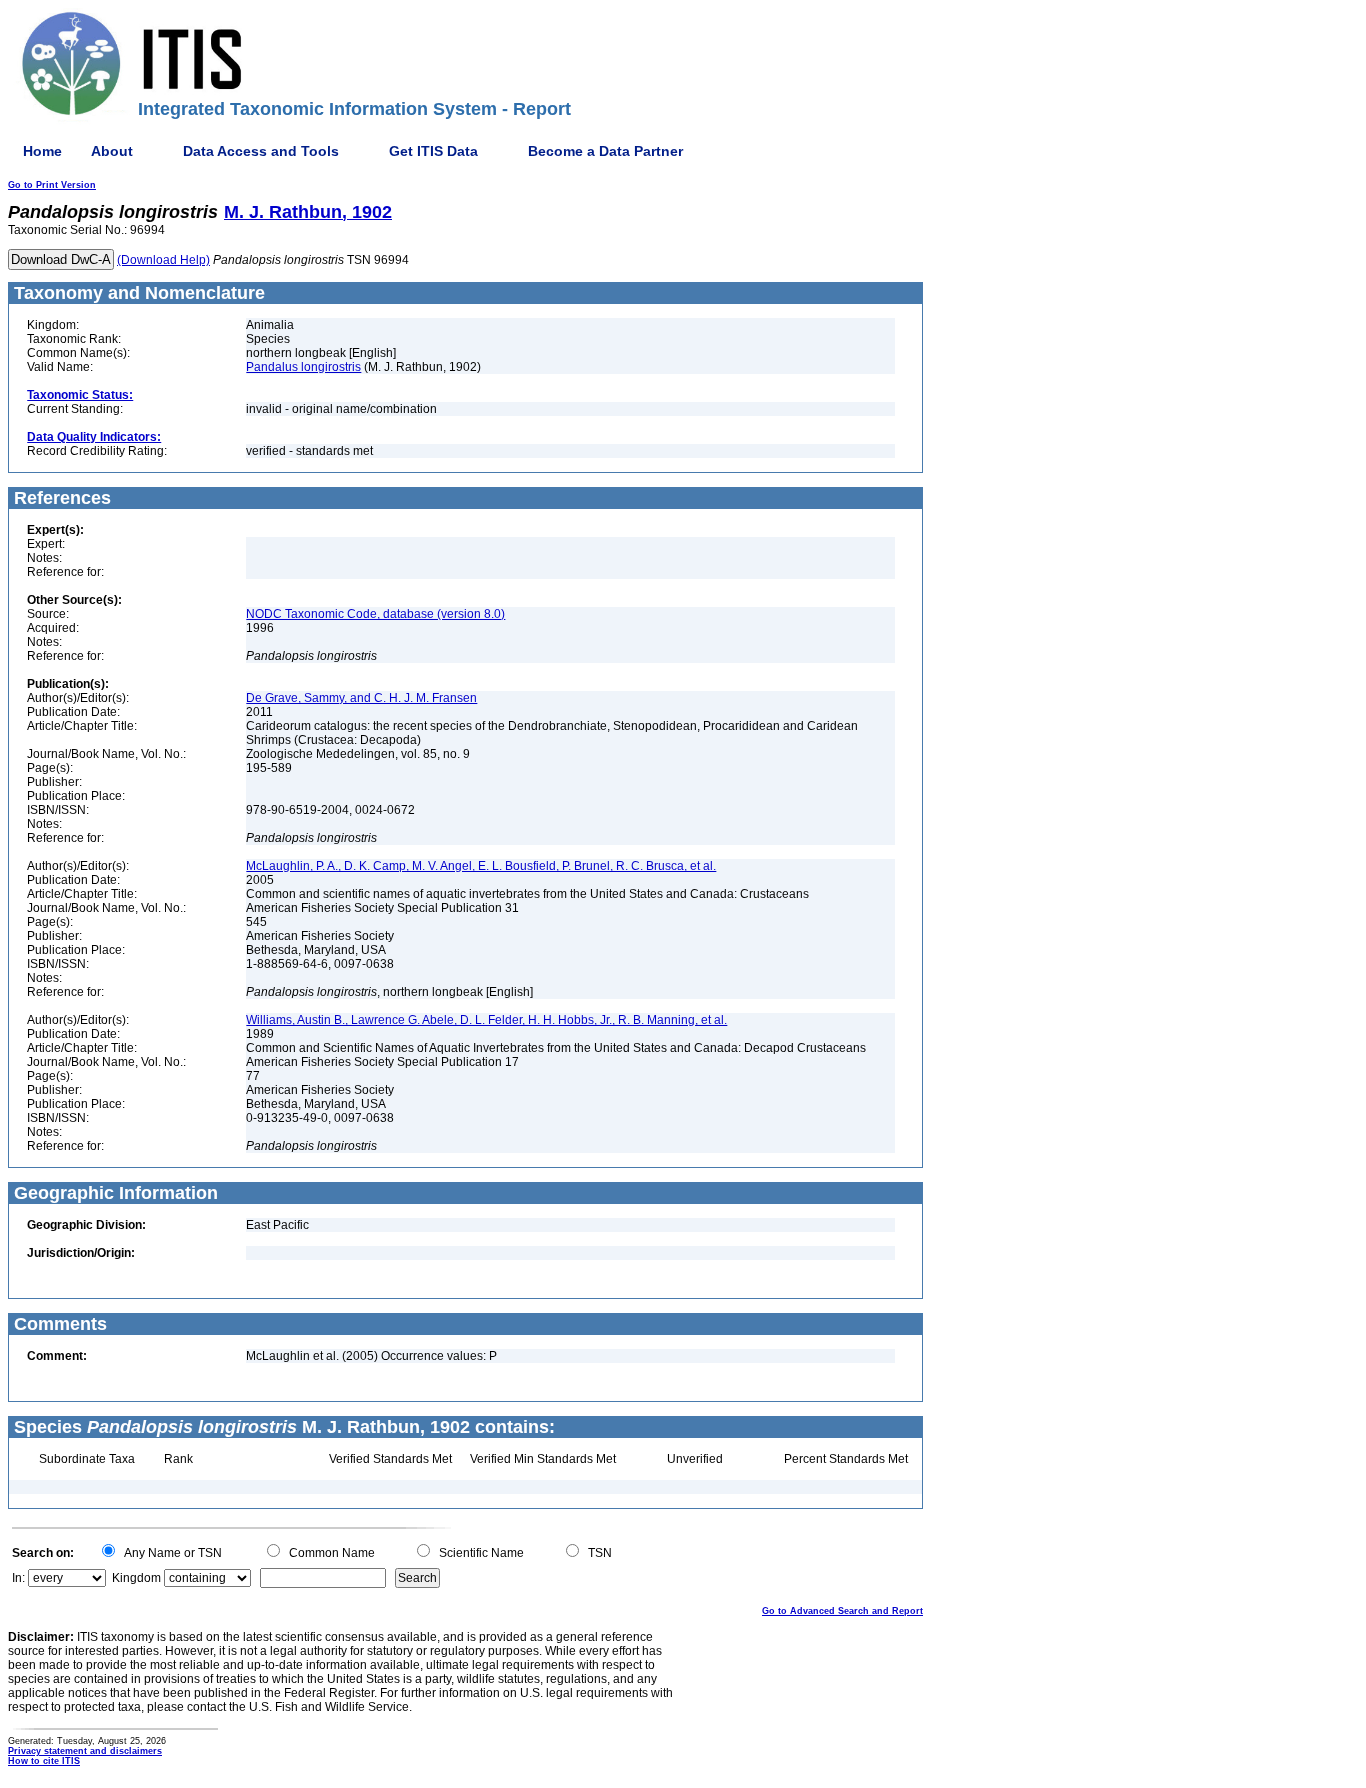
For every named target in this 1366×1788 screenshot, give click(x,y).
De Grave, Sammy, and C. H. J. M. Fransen (361, 698)
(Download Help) (163, 260)
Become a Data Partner (605, 151)
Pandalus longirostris (303, 367)
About (112, 151)
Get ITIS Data (433, 151)
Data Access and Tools (261, 151)
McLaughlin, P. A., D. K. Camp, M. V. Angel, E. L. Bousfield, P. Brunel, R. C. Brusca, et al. (481, 866)
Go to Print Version (52, 185)
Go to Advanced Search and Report (842, 1611)
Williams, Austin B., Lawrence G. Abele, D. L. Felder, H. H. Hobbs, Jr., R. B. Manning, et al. (486, 1020)
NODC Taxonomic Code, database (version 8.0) (375, 614)
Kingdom (136, 1578)
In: (18, 1578)
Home (42, 151)
